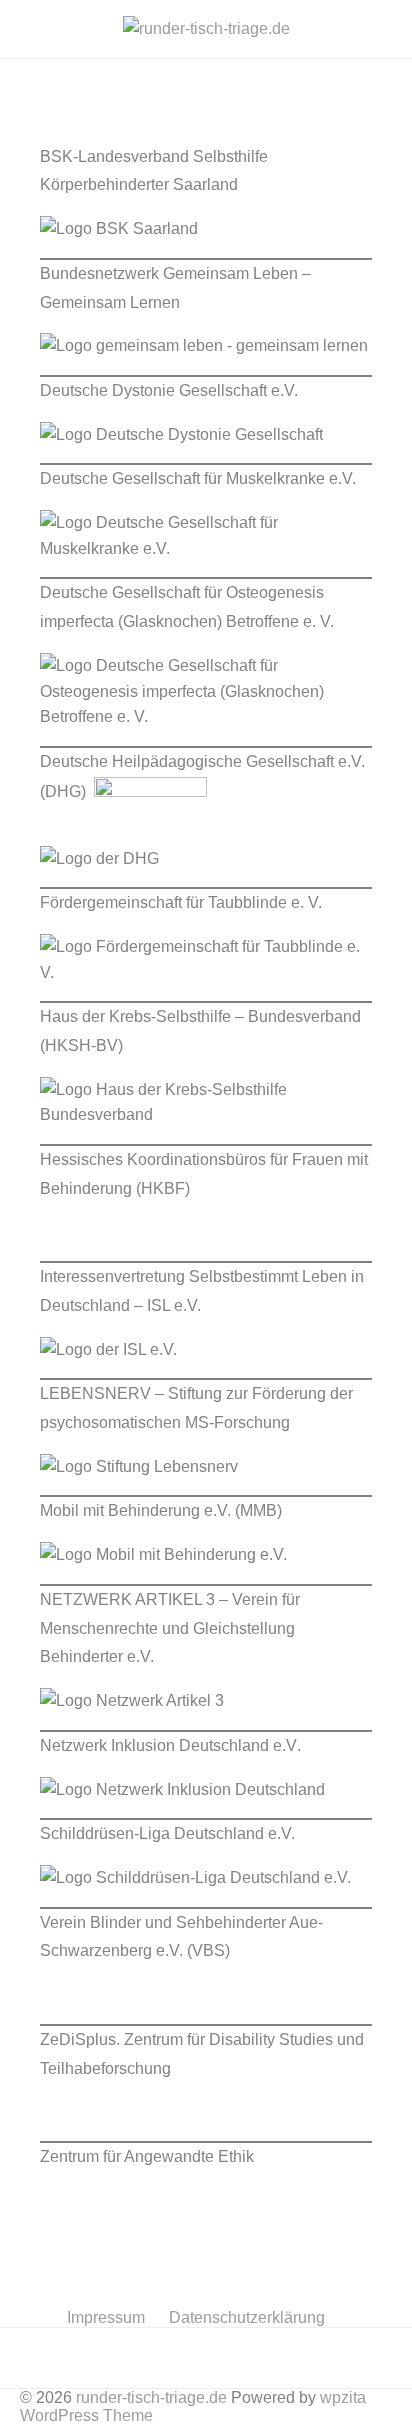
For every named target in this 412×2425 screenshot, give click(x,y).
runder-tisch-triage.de (151, 2397)
